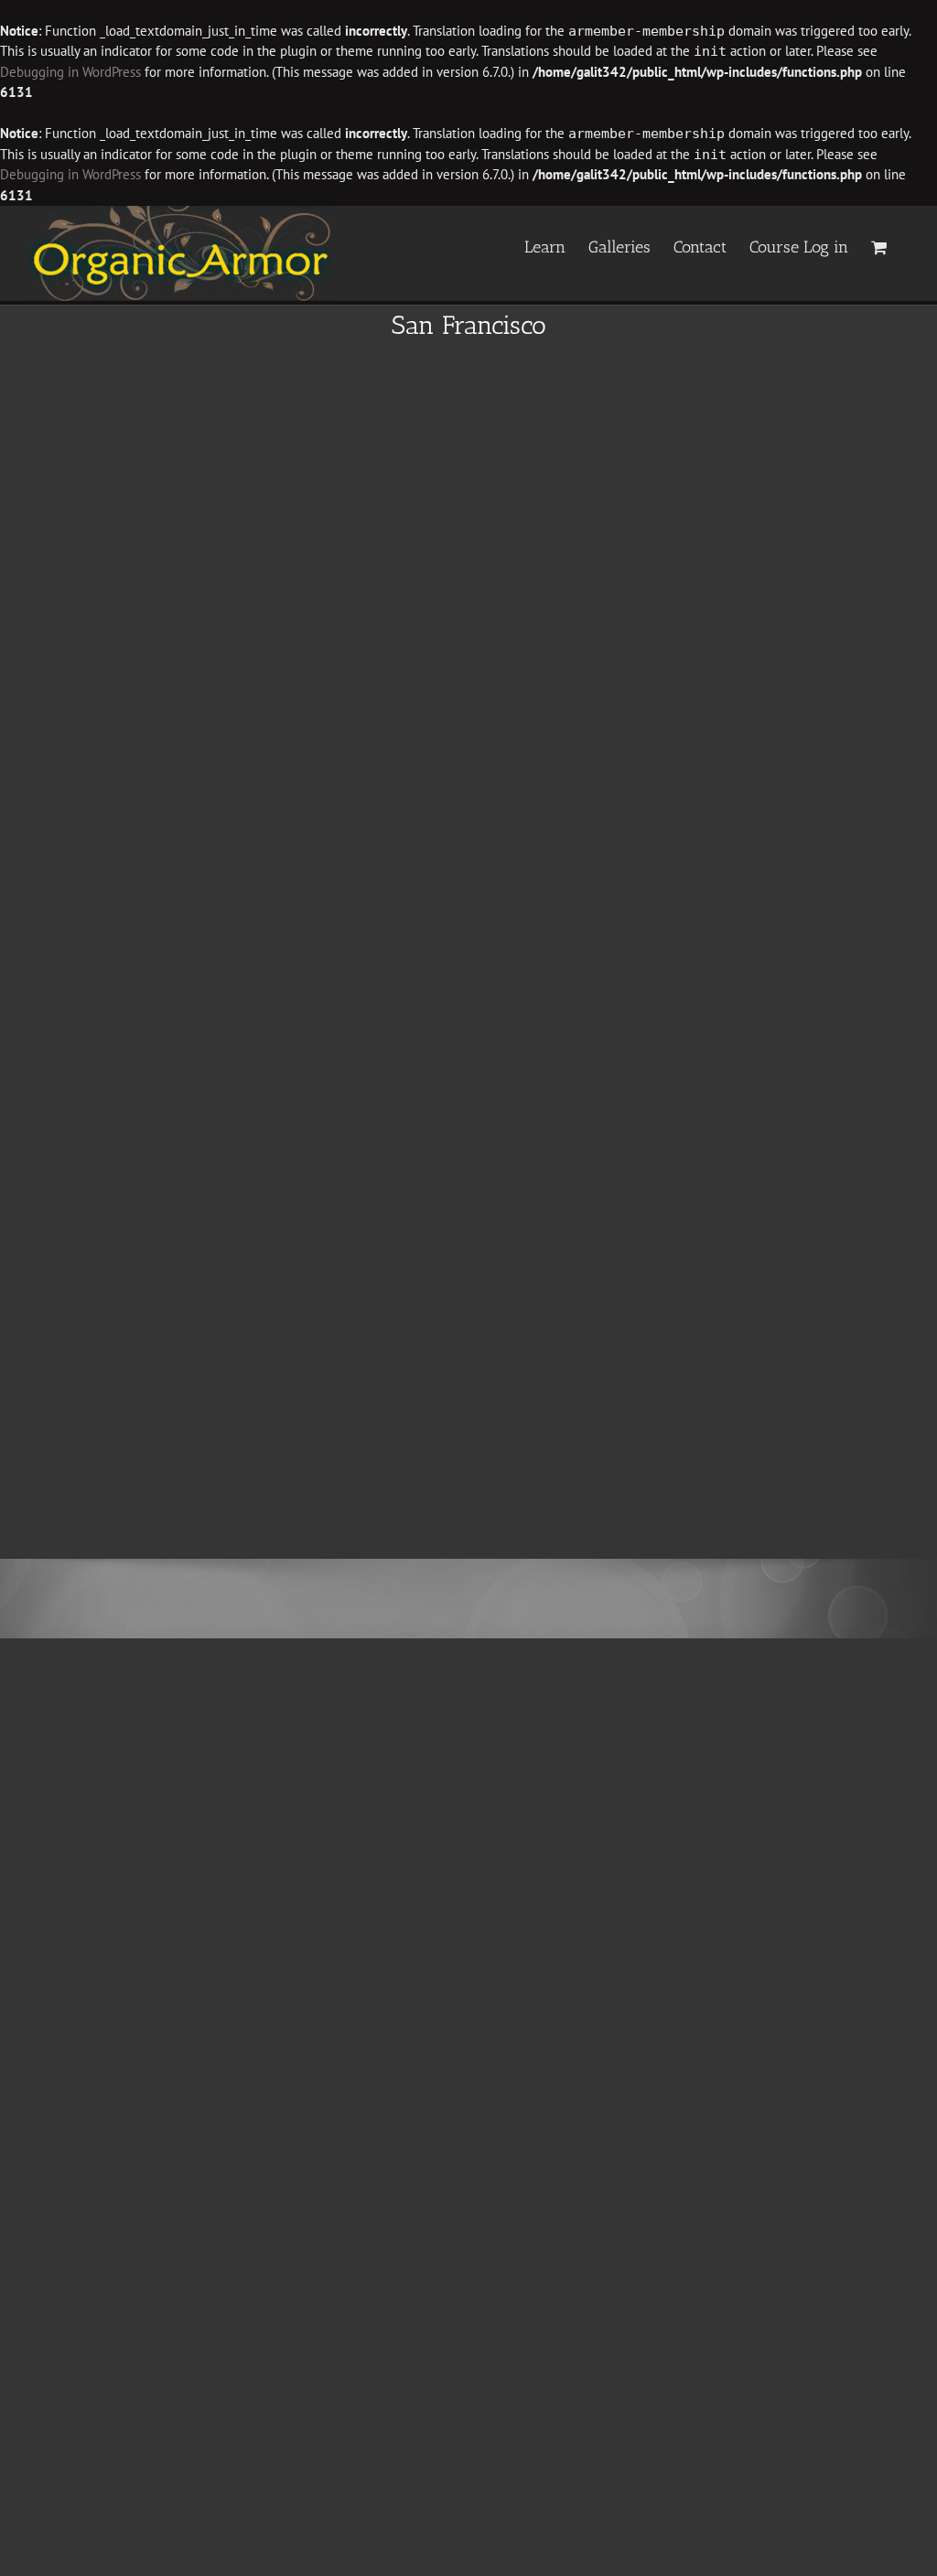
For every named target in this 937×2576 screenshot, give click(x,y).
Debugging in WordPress (70, 72)
